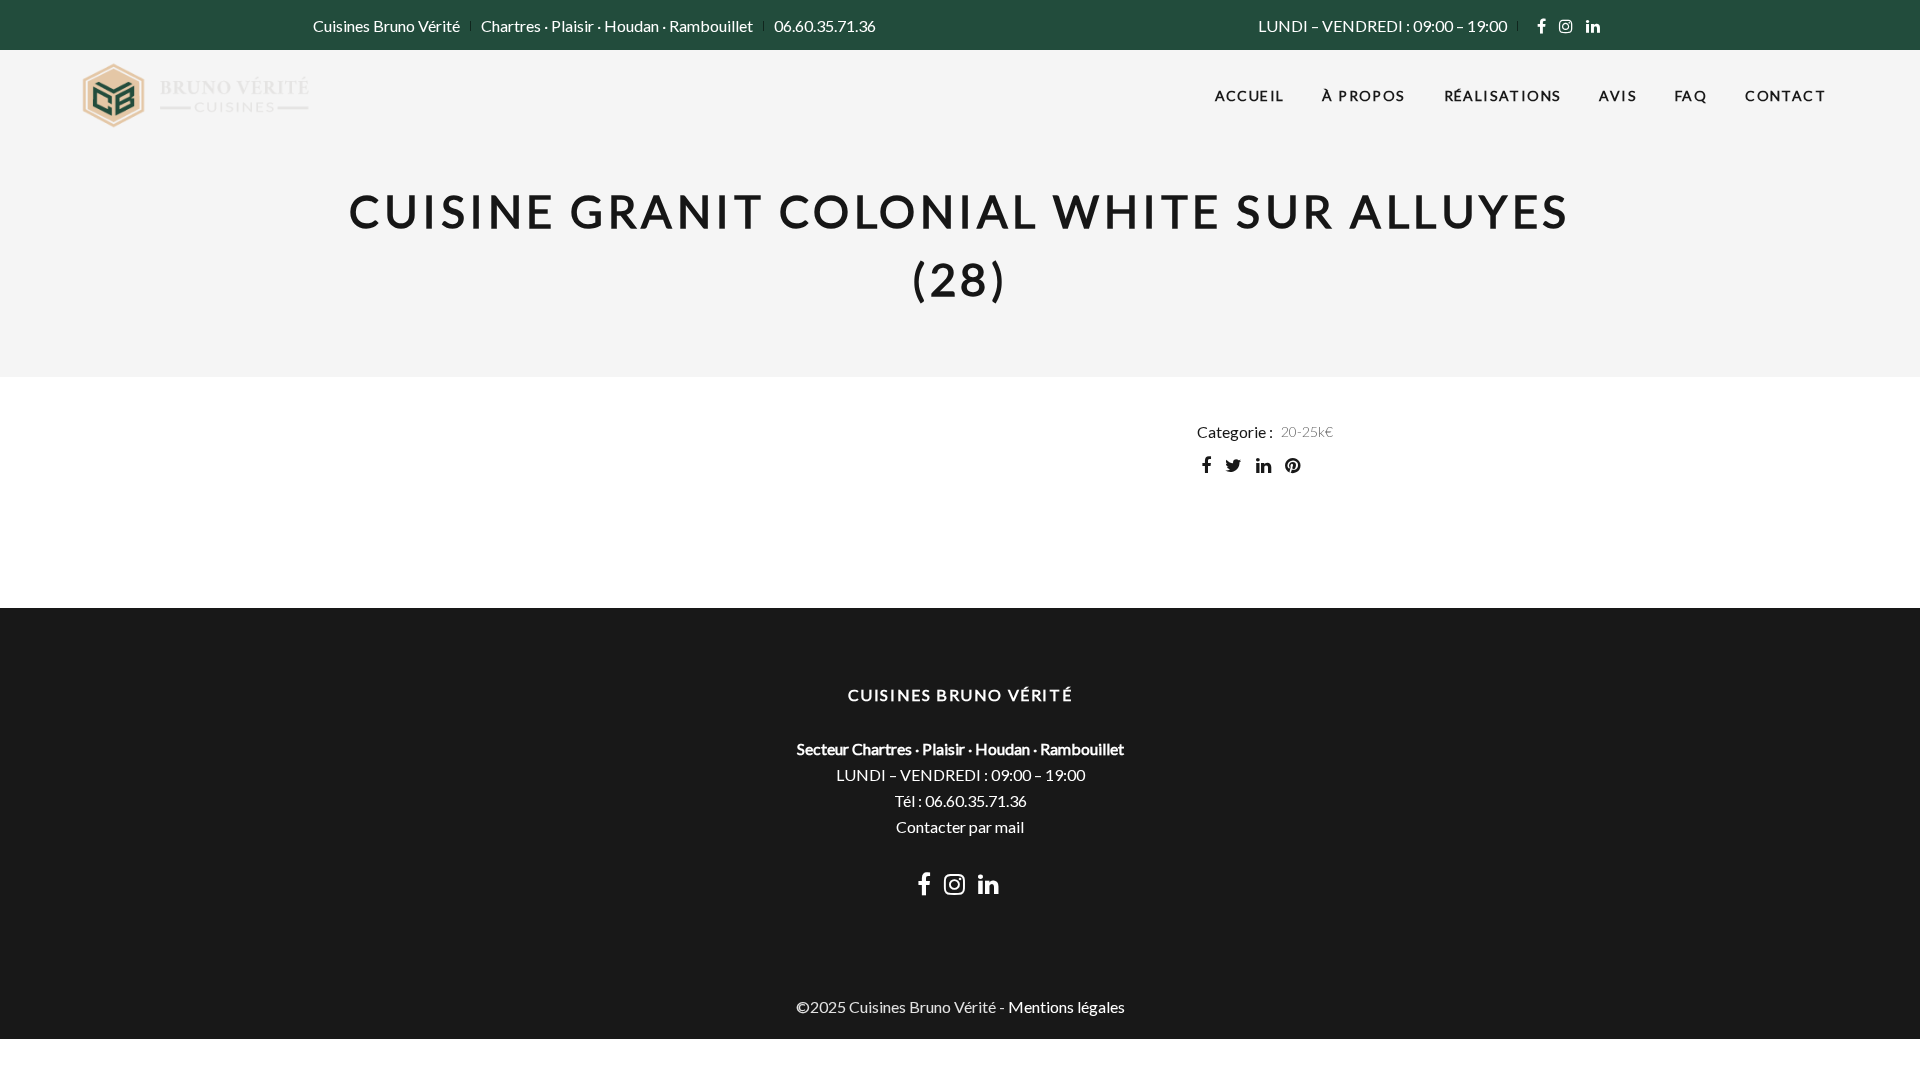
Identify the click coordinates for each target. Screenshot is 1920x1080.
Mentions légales (1066, 1006)
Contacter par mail (960, 826)
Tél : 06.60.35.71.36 (960, 800)
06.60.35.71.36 (825, 25)
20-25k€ (1307, 431)
